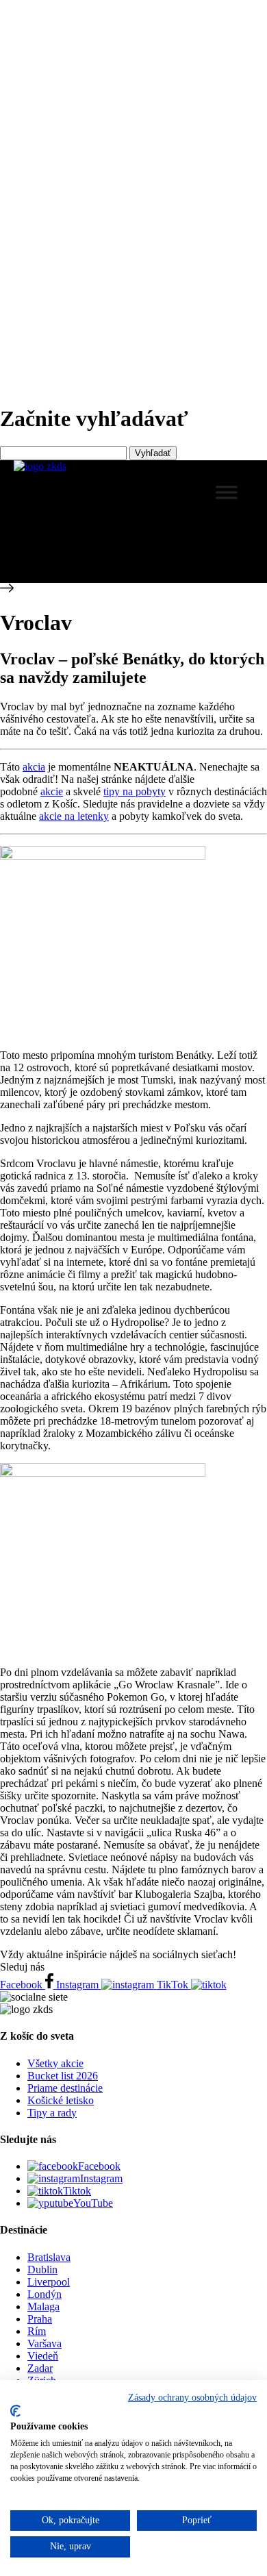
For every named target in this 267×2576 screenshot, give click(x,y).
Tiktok (77, 2191)
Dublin (42, 2269)
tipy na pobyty (135, 791)
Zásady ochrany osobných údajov (192, 2398)
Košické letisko (61, 2100)
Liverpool (49, 2282)
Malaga (43, 2306)
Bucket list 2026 (63, 2076)
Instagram (101, 2178)
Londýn (44, 2294)
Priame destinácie (65, 2088)
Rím (37, 2331)
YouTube (93, 2203)
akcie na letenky (74, 816)
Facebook (99, 2166)
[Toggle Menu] (227, 492)
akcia (34, 767)
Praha (40, 2319)
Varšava (44, 2343)
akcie (52, 791)
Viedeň (43, 2356)
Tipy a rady (52, 2113)
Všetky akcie (55, 2063)
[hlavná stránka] (40, 466)
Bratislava (49, 2257)
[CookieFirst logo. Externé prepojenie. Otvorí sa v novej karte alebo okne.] (15, 2411)
